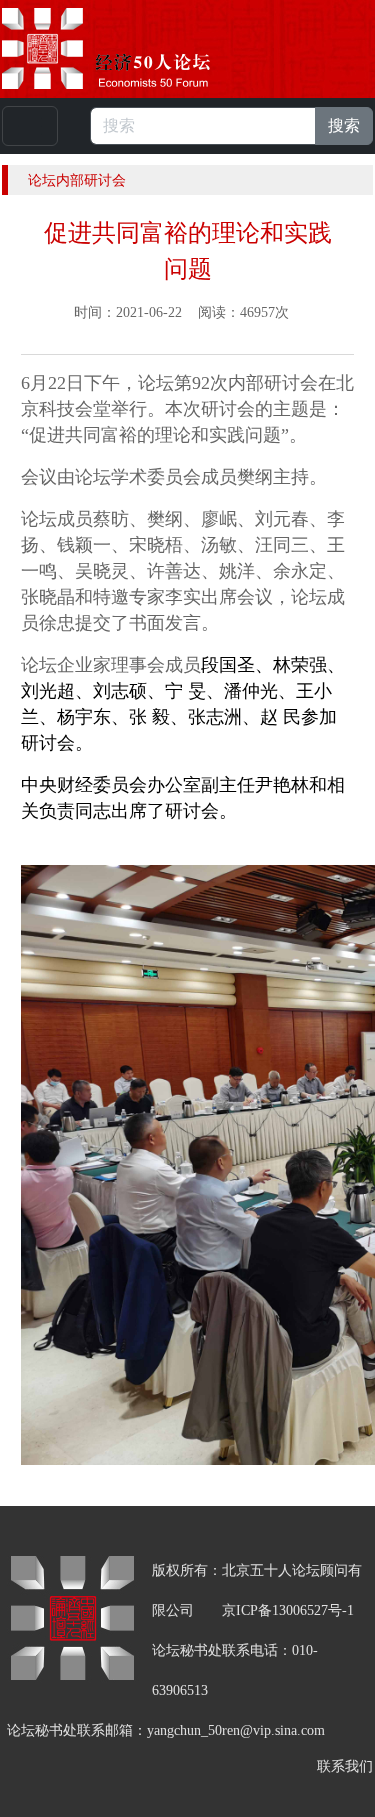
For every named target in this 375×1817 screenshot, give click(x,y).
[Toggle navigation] (30, 126)
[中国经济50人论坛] (129, 48)
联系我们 (345, 1766)
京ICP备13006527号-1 (288, 1610)
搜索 (344, 125)
